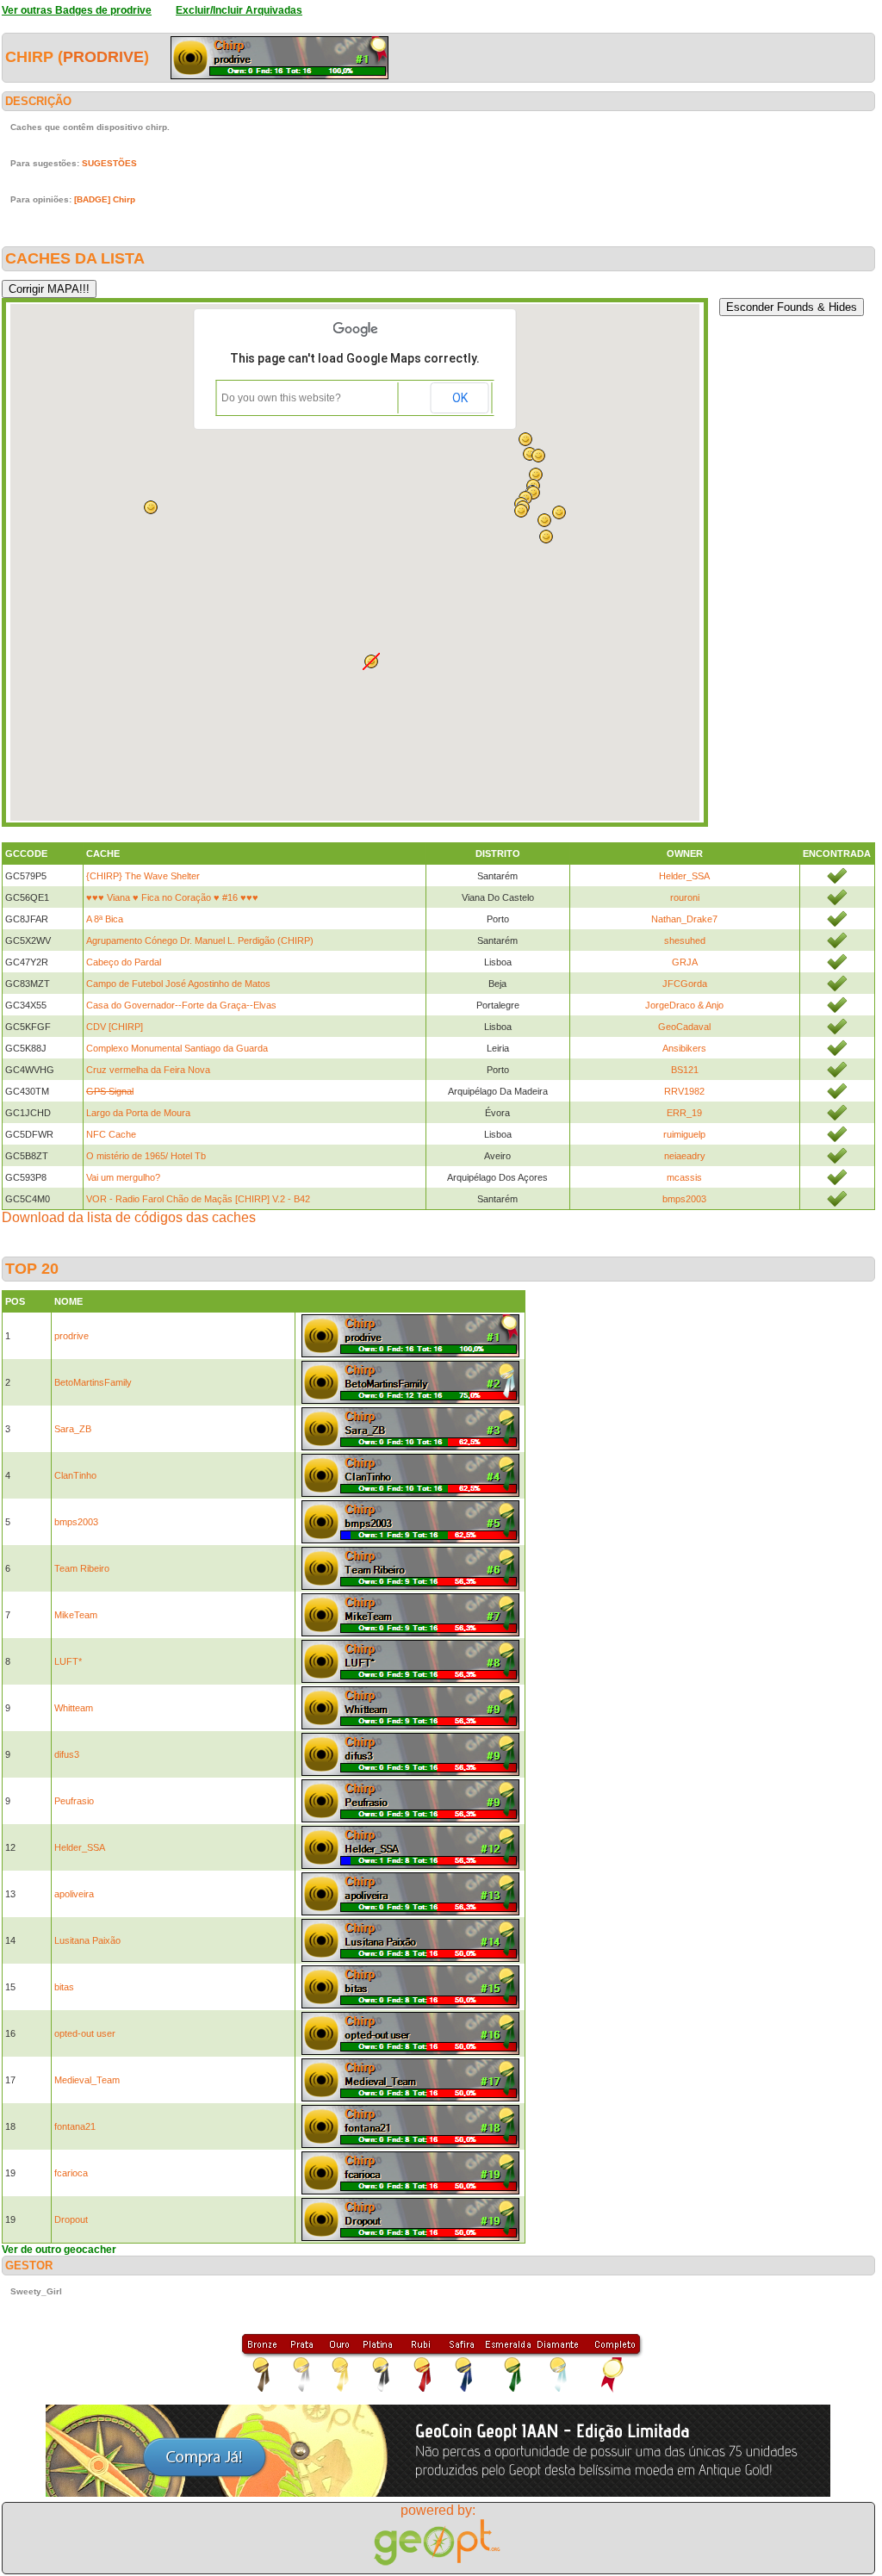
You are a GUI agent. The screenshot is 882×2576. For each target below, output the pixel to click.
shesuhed (685, 940)
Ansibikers (684, 1048)
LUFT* (68, 1661)
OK (460, 398)
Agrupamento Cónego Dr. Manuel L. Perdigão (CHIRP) (200, 940)
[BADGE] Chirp (105, 199)
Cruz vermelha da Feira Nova (148, 1070)
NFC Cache (111, 1134)
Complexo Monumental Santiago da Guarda (177, 1048)
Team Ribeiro (82, 1568)
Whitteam (74, 1708)
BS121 (685, 1070)
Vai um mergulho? (123, 1177)
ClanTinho (75, 1475)
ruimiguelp (684, 1134)
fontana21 (75, 2126)
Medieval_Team (87, 2080)
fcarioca (71, 2173)
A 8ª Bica (105, 919)
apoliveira (74, 1894)
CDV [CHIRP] (115, 1027)
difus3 (67, 1754)
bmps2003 (684, 1199)
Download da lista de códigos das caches (129, 1217)
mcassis (684, 1177)
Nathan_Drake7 (684, 919)
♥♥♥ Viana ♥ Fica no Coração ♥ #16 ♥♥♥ (172, 897)
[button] (546, 537)
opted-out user (85, 2033)
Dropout (71, 2219)
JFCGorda (685, 984)
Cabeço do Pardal (124, 962)
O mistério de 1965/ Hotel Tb (146, 1156)
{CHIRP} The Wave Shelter (143, 876)
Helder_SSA (684, 876)
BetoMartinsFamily (93, 1382)
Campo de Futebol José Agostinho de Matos (178, 984)
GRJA (685, 962)
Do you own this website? (281, 398)
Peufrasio (74, 1801)
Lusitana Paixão (87, 1940)
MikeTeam (76, 1615)
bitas (64, 1987)
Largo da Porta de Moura (138, 1113)
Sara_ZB (73, 1429)
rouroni (685, 897)
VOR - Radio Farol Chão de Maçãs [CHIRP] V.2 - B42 (198, 1199)
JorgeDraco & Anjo (684, 1005)
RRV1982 (684, 1091)
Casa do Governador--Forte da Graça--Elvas (181, 1005)
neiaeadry (685, 1156)
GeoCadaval (684, 1027)
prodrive (103, 57)
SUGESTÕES (109, 163)
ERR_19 (684, 1113)
